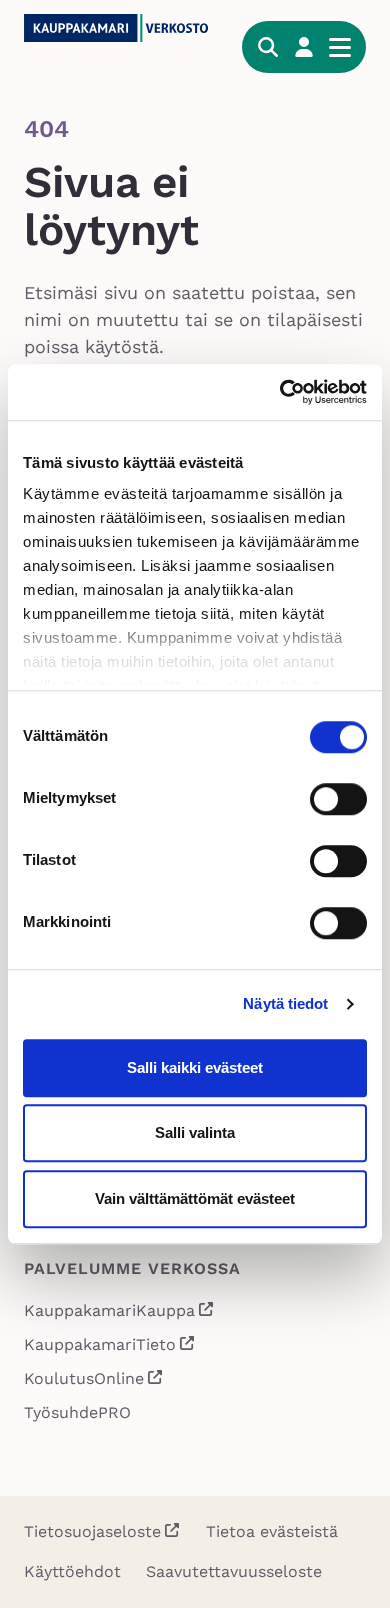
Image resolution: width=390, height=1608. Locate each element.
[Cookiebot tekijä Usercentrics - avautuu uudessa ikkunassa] (280, 392)
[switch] (338, 799)
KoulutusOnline (94, 1380)
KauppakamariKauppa (119, 1312)
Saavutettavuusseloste (234, 1571)
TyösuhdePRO (77, 1412)
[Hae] (268, 47)
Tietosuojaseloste (92, 1531)
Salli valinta (195, 1132)
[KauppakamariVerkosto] (121, 28)
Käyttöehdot (72, 1571)
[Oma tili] (304, 47)
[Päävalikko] (340, 47)
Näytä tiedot (285, 1003)
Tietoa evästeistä (272, 1531)
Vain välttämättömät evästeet (195, 1198)
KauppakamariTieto (110, 1346)
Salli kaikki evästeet (195, 1067)
